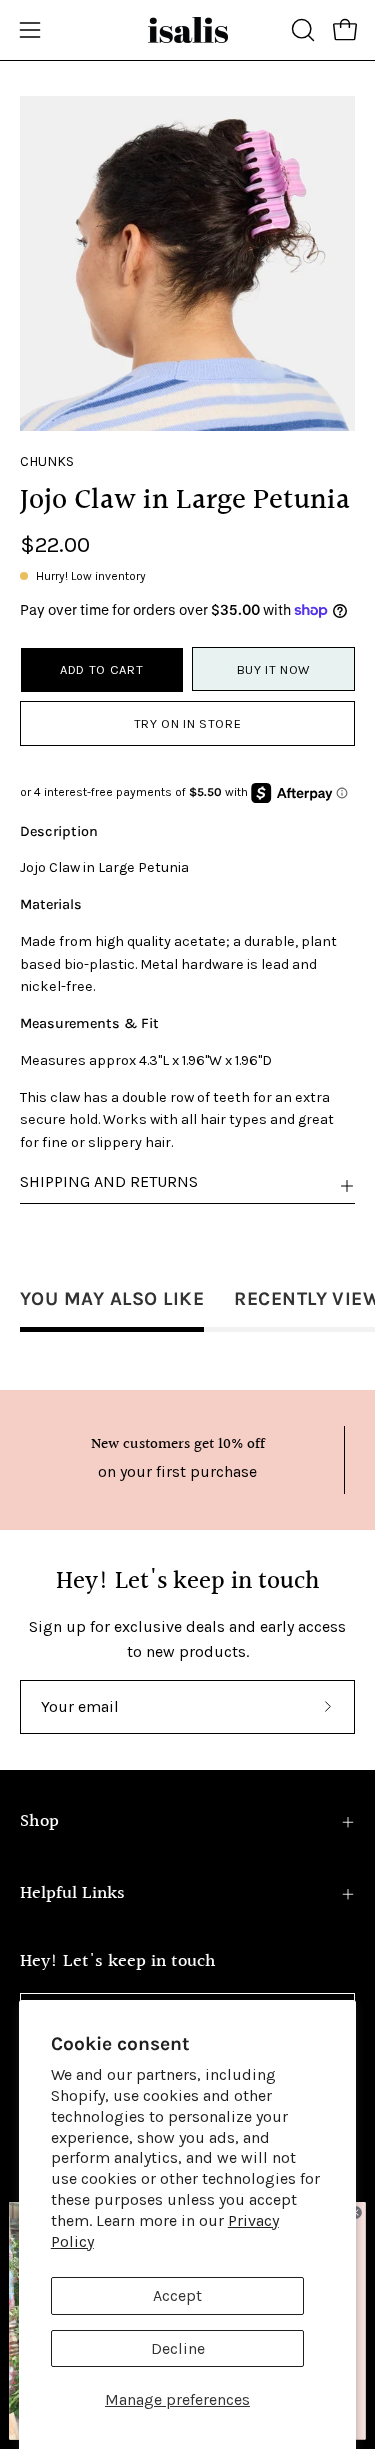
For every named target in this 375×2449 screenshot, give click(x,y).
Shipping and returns (109, 1181)
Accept (177, 2295)
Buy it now (273, 669)
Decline (178, 2348)
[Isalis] (188, 30)
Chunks (47, 461)
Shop (39, 1821)
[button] (301, 30)
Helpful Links (72, 1893)
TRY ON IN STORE (188, 723)
